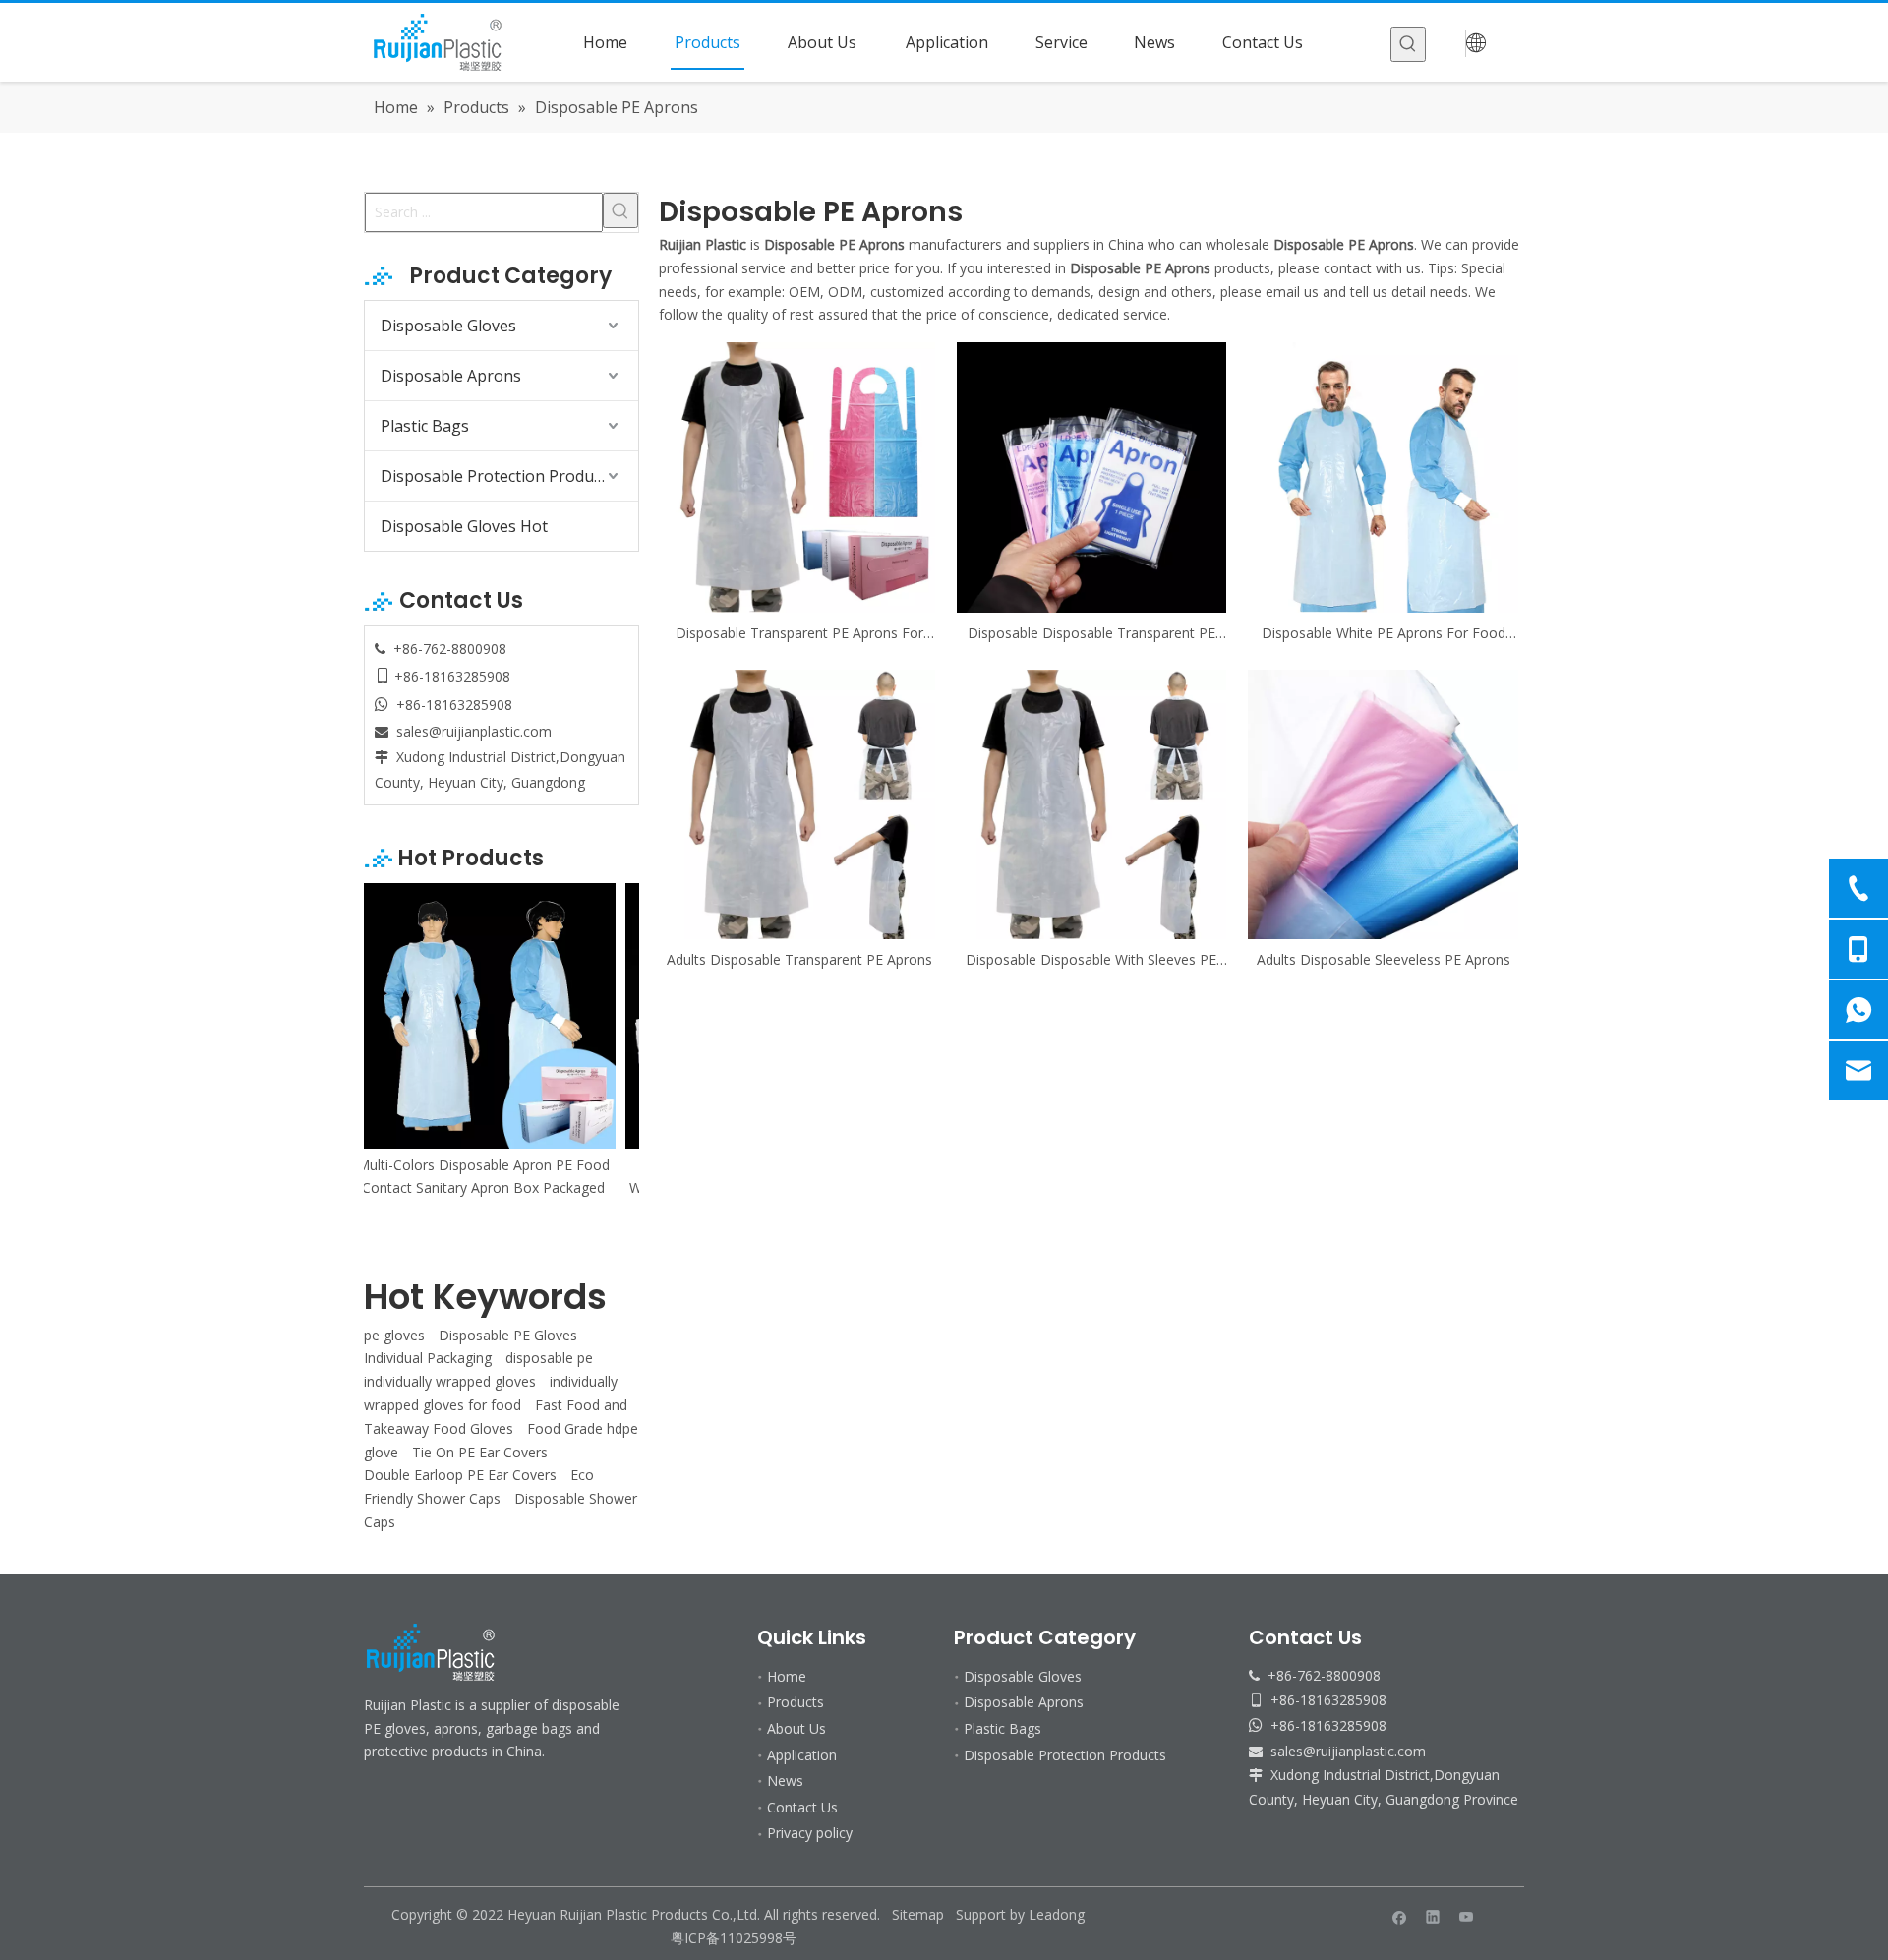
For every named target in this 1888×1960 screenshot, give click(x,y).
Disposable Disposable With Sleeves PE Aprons (1091, 960)
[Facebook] (1400, 1916)
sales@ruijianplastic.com (474, 731)
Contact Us (802, 1807)
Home (787, 1676)
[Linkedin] (1433, 1916)
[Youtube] (1467, 1916)
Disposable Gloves (448, 326)
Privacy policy (810, 1833)
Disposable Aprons (451, 376)
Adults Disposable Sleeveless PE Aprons (1384, 959)
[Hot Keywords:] (1408, 44)
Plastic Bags (425, 426)
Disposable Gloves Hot (464, 526)
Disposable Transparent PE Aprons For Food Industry (799, 633)
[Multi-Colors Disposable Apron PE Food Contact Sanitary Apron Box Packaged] (501, 1016)
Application (802, 1755)
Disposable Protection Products (498, 476)
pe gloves (394, 1335)
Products (796, 1702)
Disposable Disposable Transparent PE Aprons (1091, 633)
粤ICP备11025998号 (736, 1938)
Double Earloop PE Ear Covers (460, 1475)
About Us (796, 1728)
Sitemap (918, 1914)
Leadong (1057, 1914)
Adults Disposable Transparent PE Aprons (799, 959)
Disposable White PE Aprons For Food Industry (1384, 633)
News (785, 1781)
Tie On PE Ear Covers (480, 1452)
